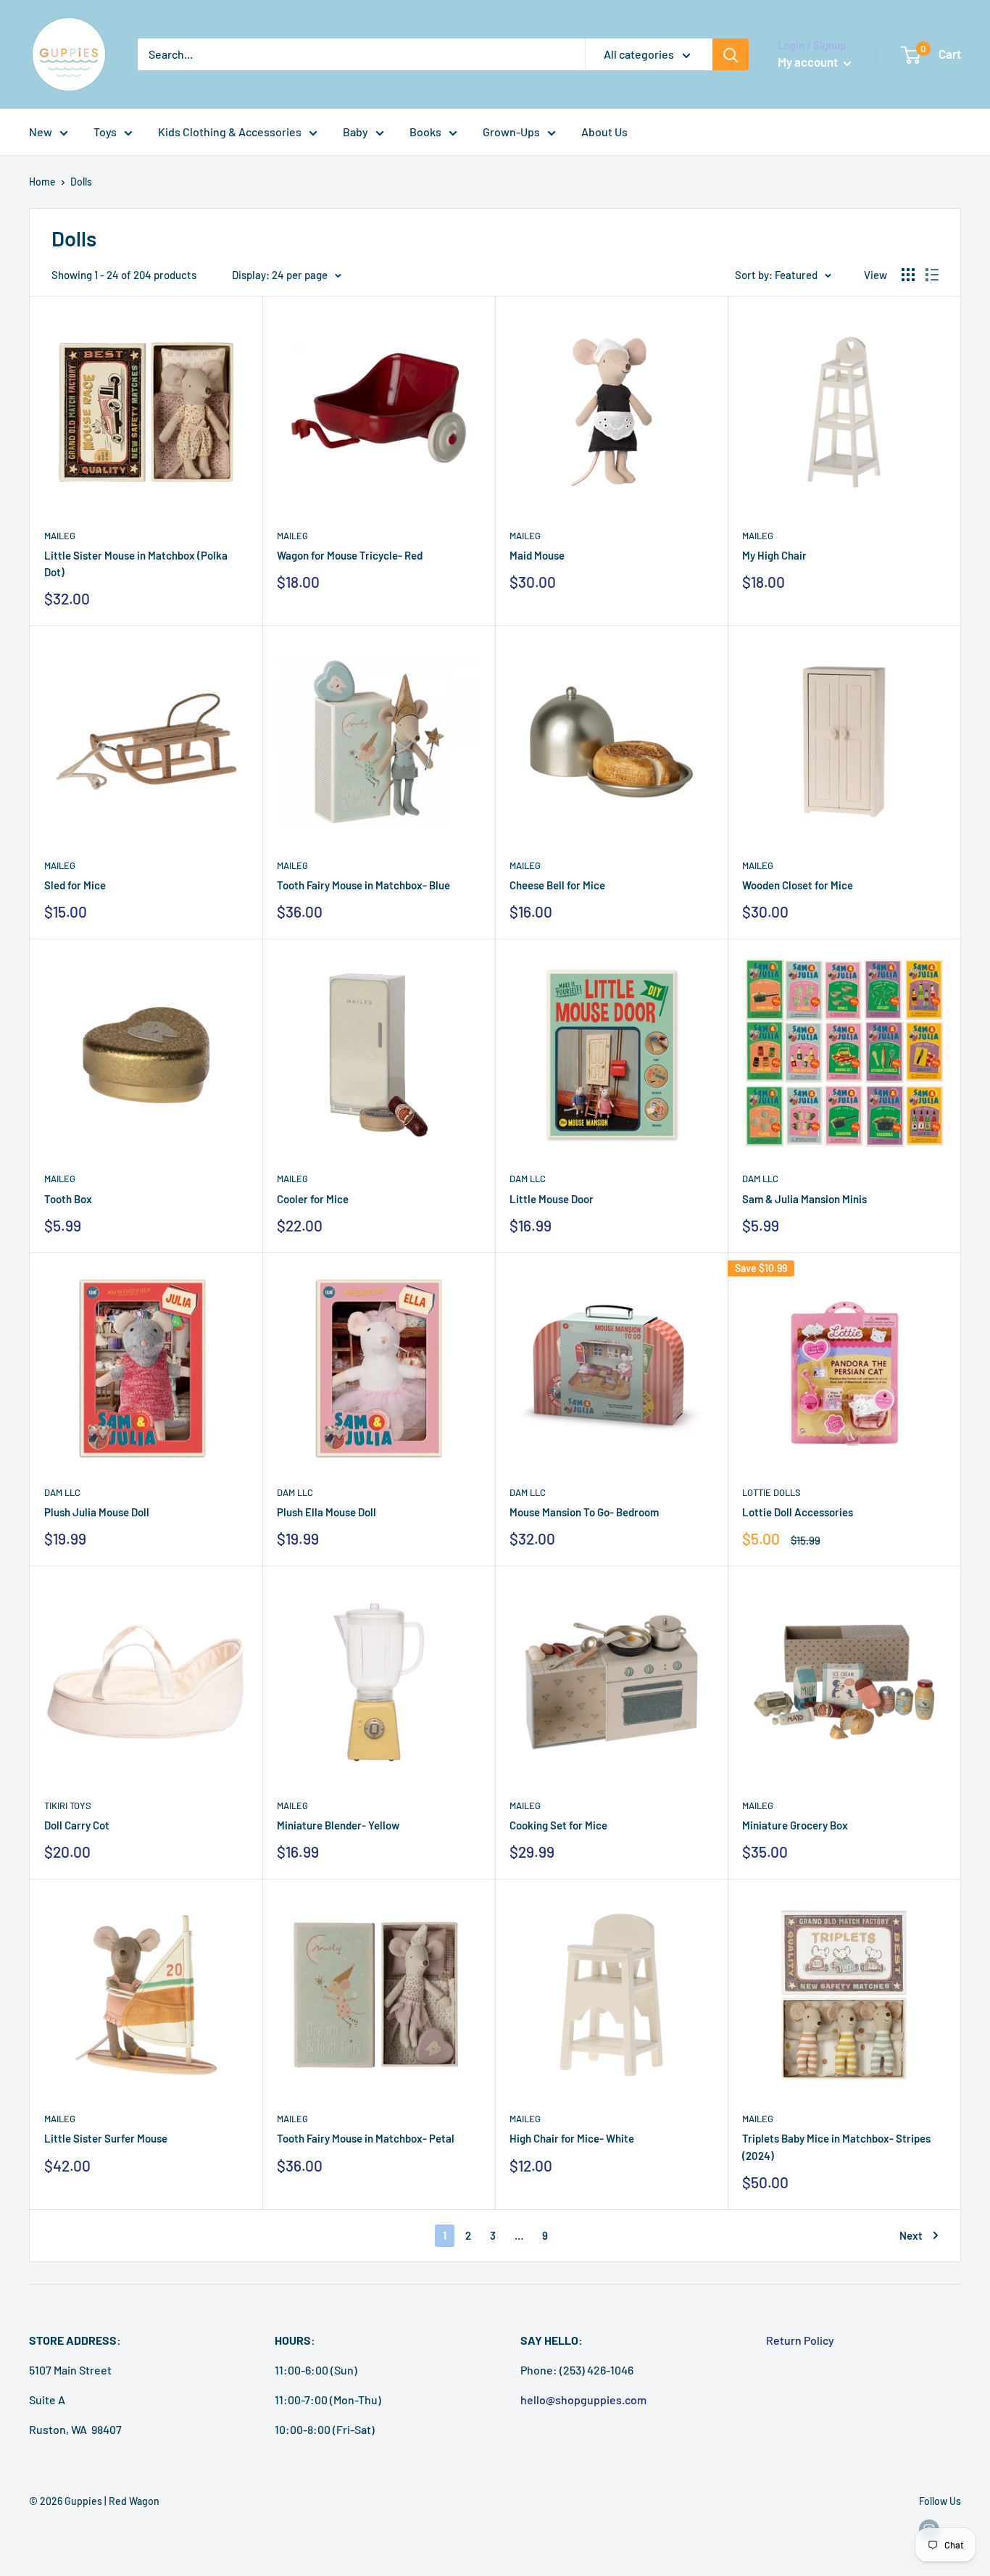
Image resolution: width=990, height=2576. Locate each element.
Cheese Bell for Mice (557, 885)
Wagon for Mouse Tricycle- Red (350, 555)
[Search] (731, 54)
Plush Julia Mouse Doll (97, 1512)
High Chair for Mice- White (572, 2138)
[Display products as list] (932, 275)
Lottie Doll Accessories (798, 1512)
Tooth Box (68, 1199)
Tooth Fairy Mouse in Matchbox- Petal (366, 2138)
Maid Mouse (537, 555)
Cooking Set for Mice (558, 1825)
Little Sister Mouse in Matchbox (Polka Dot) (136, 564)
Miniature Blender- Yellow (338, 1825)
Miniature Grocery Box (795, 1825)
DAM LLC (528, 1179)
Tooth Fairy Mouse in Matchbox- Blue (363, 885)
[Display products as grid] (908, 275)
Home (42, 182)
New (41, 132)
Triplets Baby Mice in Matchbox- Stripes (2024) (836, 2147)
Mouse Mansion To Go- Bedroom (584, 1512)
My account (809, 62)
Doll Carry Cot (77, 1825)
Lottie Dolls (771, 1492)
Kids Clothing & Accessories (230, 132)
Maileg (60, 536)
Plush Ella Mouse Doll (326, 1512)
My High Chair (774, 555)
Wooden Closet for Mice (798, 885)
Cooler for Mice (313, 1199)
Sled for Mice (75, 885)
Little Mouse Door (552, 1199)
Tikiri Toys (68, 1806)
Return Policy (800, 2340)
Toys (105, 132)
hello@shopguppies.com (583, 2400)
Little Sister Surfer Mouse (106, 2138)
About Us (604, 132)
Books (425, 132)
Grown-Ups (511, 132)
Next (911, 2235)
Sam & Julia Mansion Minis (804, 1199)
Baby (355, 132)
